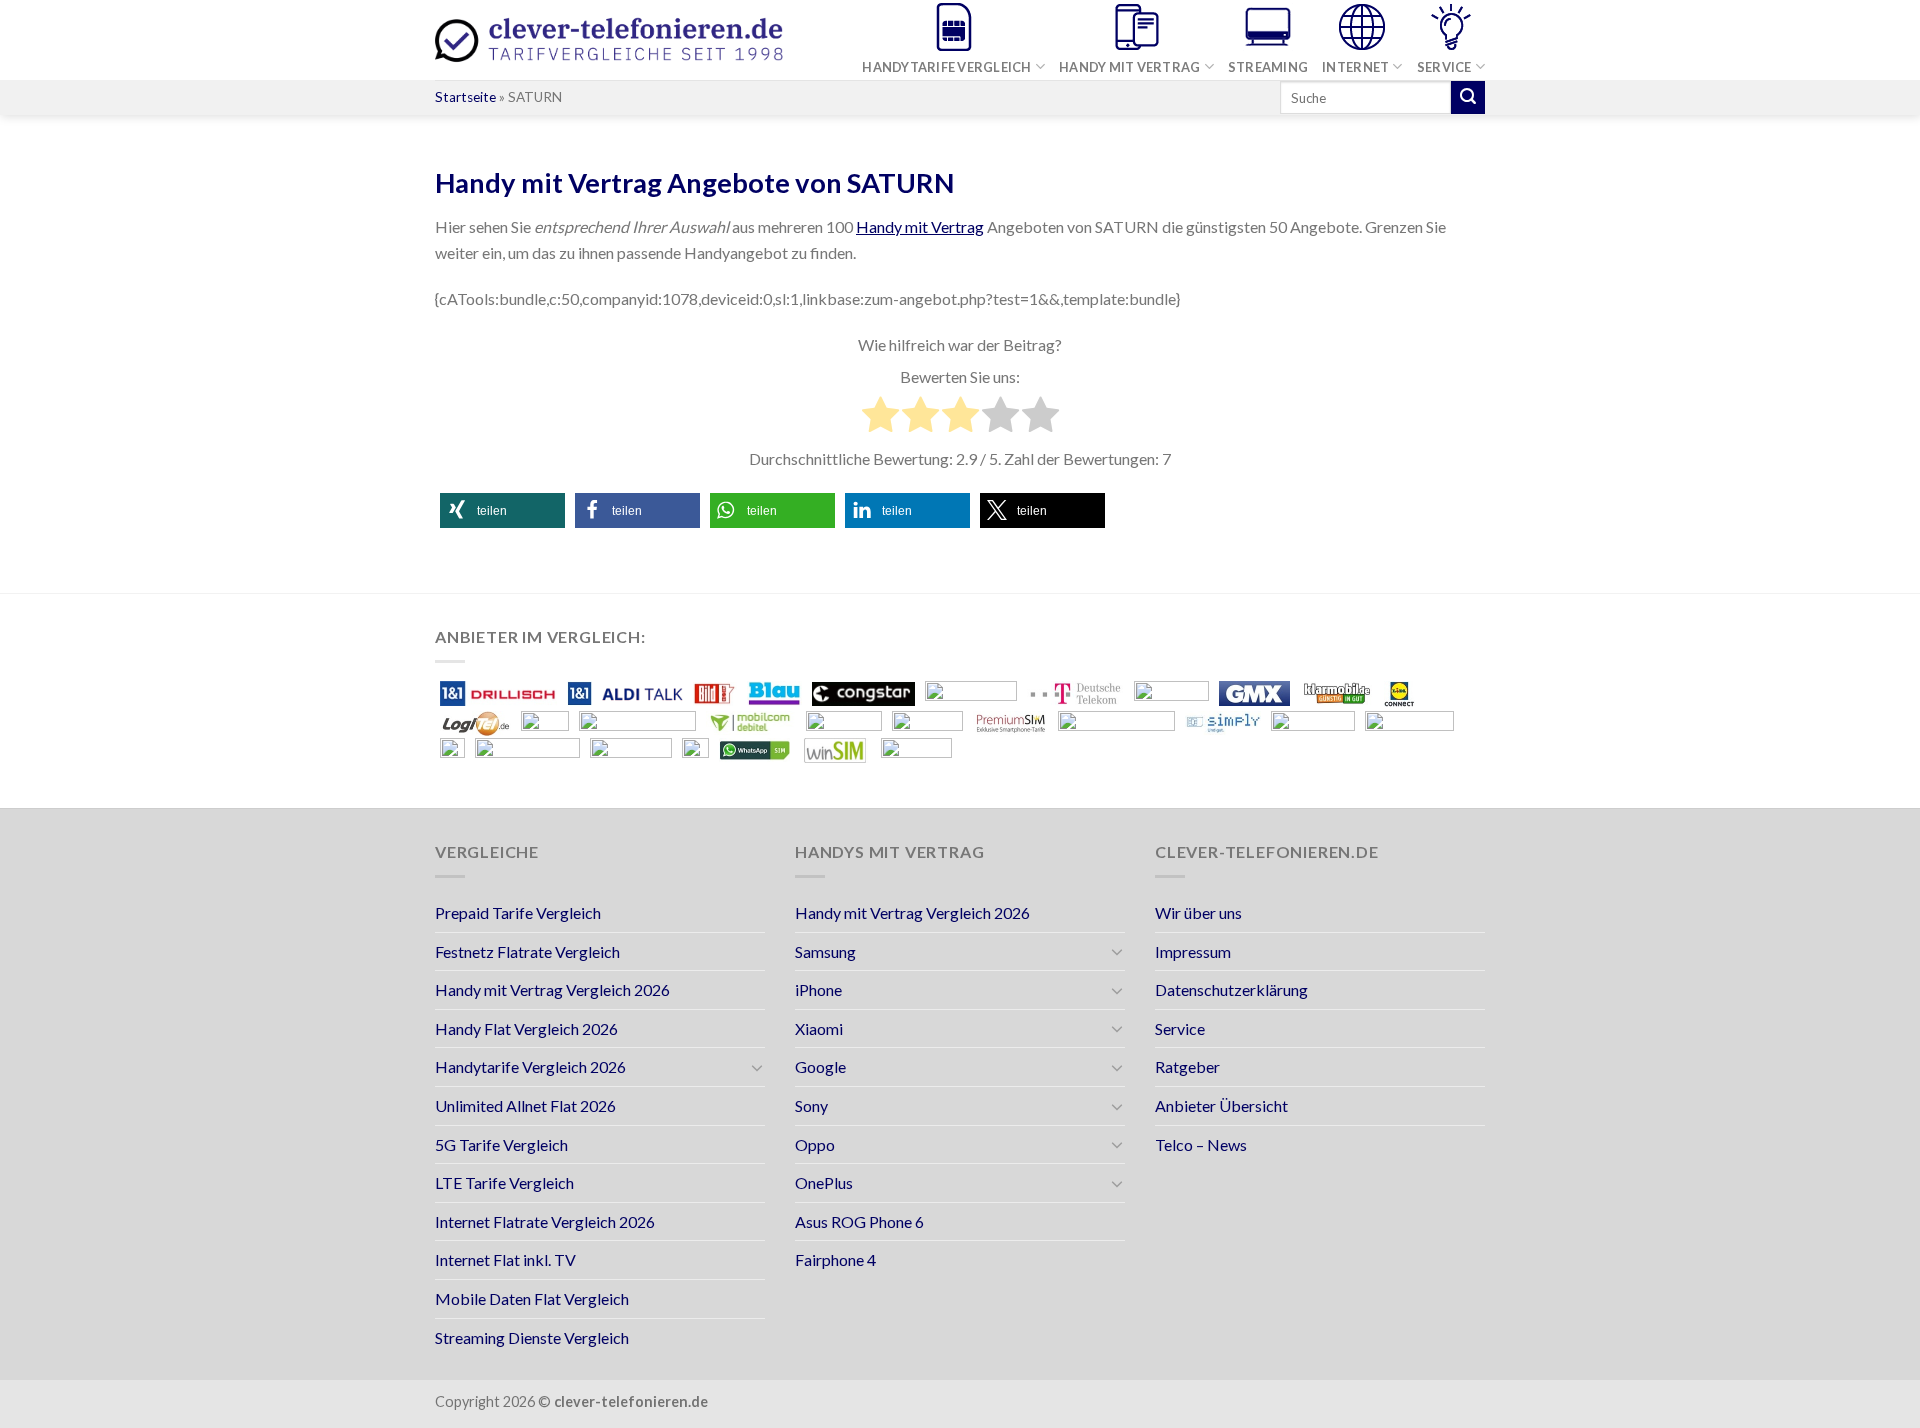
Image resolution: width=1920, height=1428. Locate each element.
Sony (811, 1105)
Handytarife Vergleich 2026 (530, 1066)
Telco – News (1201, 1144)
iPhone (818, 989)
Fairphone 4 (835, 1259)
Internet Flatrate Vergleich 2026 (545, 1221)
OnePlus (824, 1182)
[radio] (880, 418)
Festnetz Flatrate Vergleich (527, 951)
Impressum (1193, 951)
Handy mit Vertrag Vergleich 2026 (552, 989)
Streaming (1268, 67)
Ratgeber (1187, 1066)
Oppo (815, 1144)
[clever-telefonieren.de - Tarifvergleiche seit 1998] (610, 40)
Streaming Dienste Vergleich (532, 1337)
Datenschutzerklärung (1231, 989)
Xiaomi (819, 1028)
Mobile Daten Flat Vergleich (532, 1298)
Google (820, 1066)
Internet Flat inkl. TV (505, 1259)
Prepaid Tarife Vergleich (518, 912)
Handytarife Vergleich (946, 67)
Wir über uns (1198, 912)
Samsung (825, 951)
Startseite (465, 97)
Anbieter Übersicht (1221, 1105)
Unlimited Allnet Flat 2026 (525, 1105)
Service (1444, 67)
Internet (1355, 67)
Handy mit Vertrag (1129, 67)
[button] (502, 510)
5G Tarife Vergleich (501, 1144)
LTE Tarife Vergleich (504, 1182)
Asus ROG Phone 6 (859, 1221)
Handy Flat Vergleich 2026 (526, 1028)
